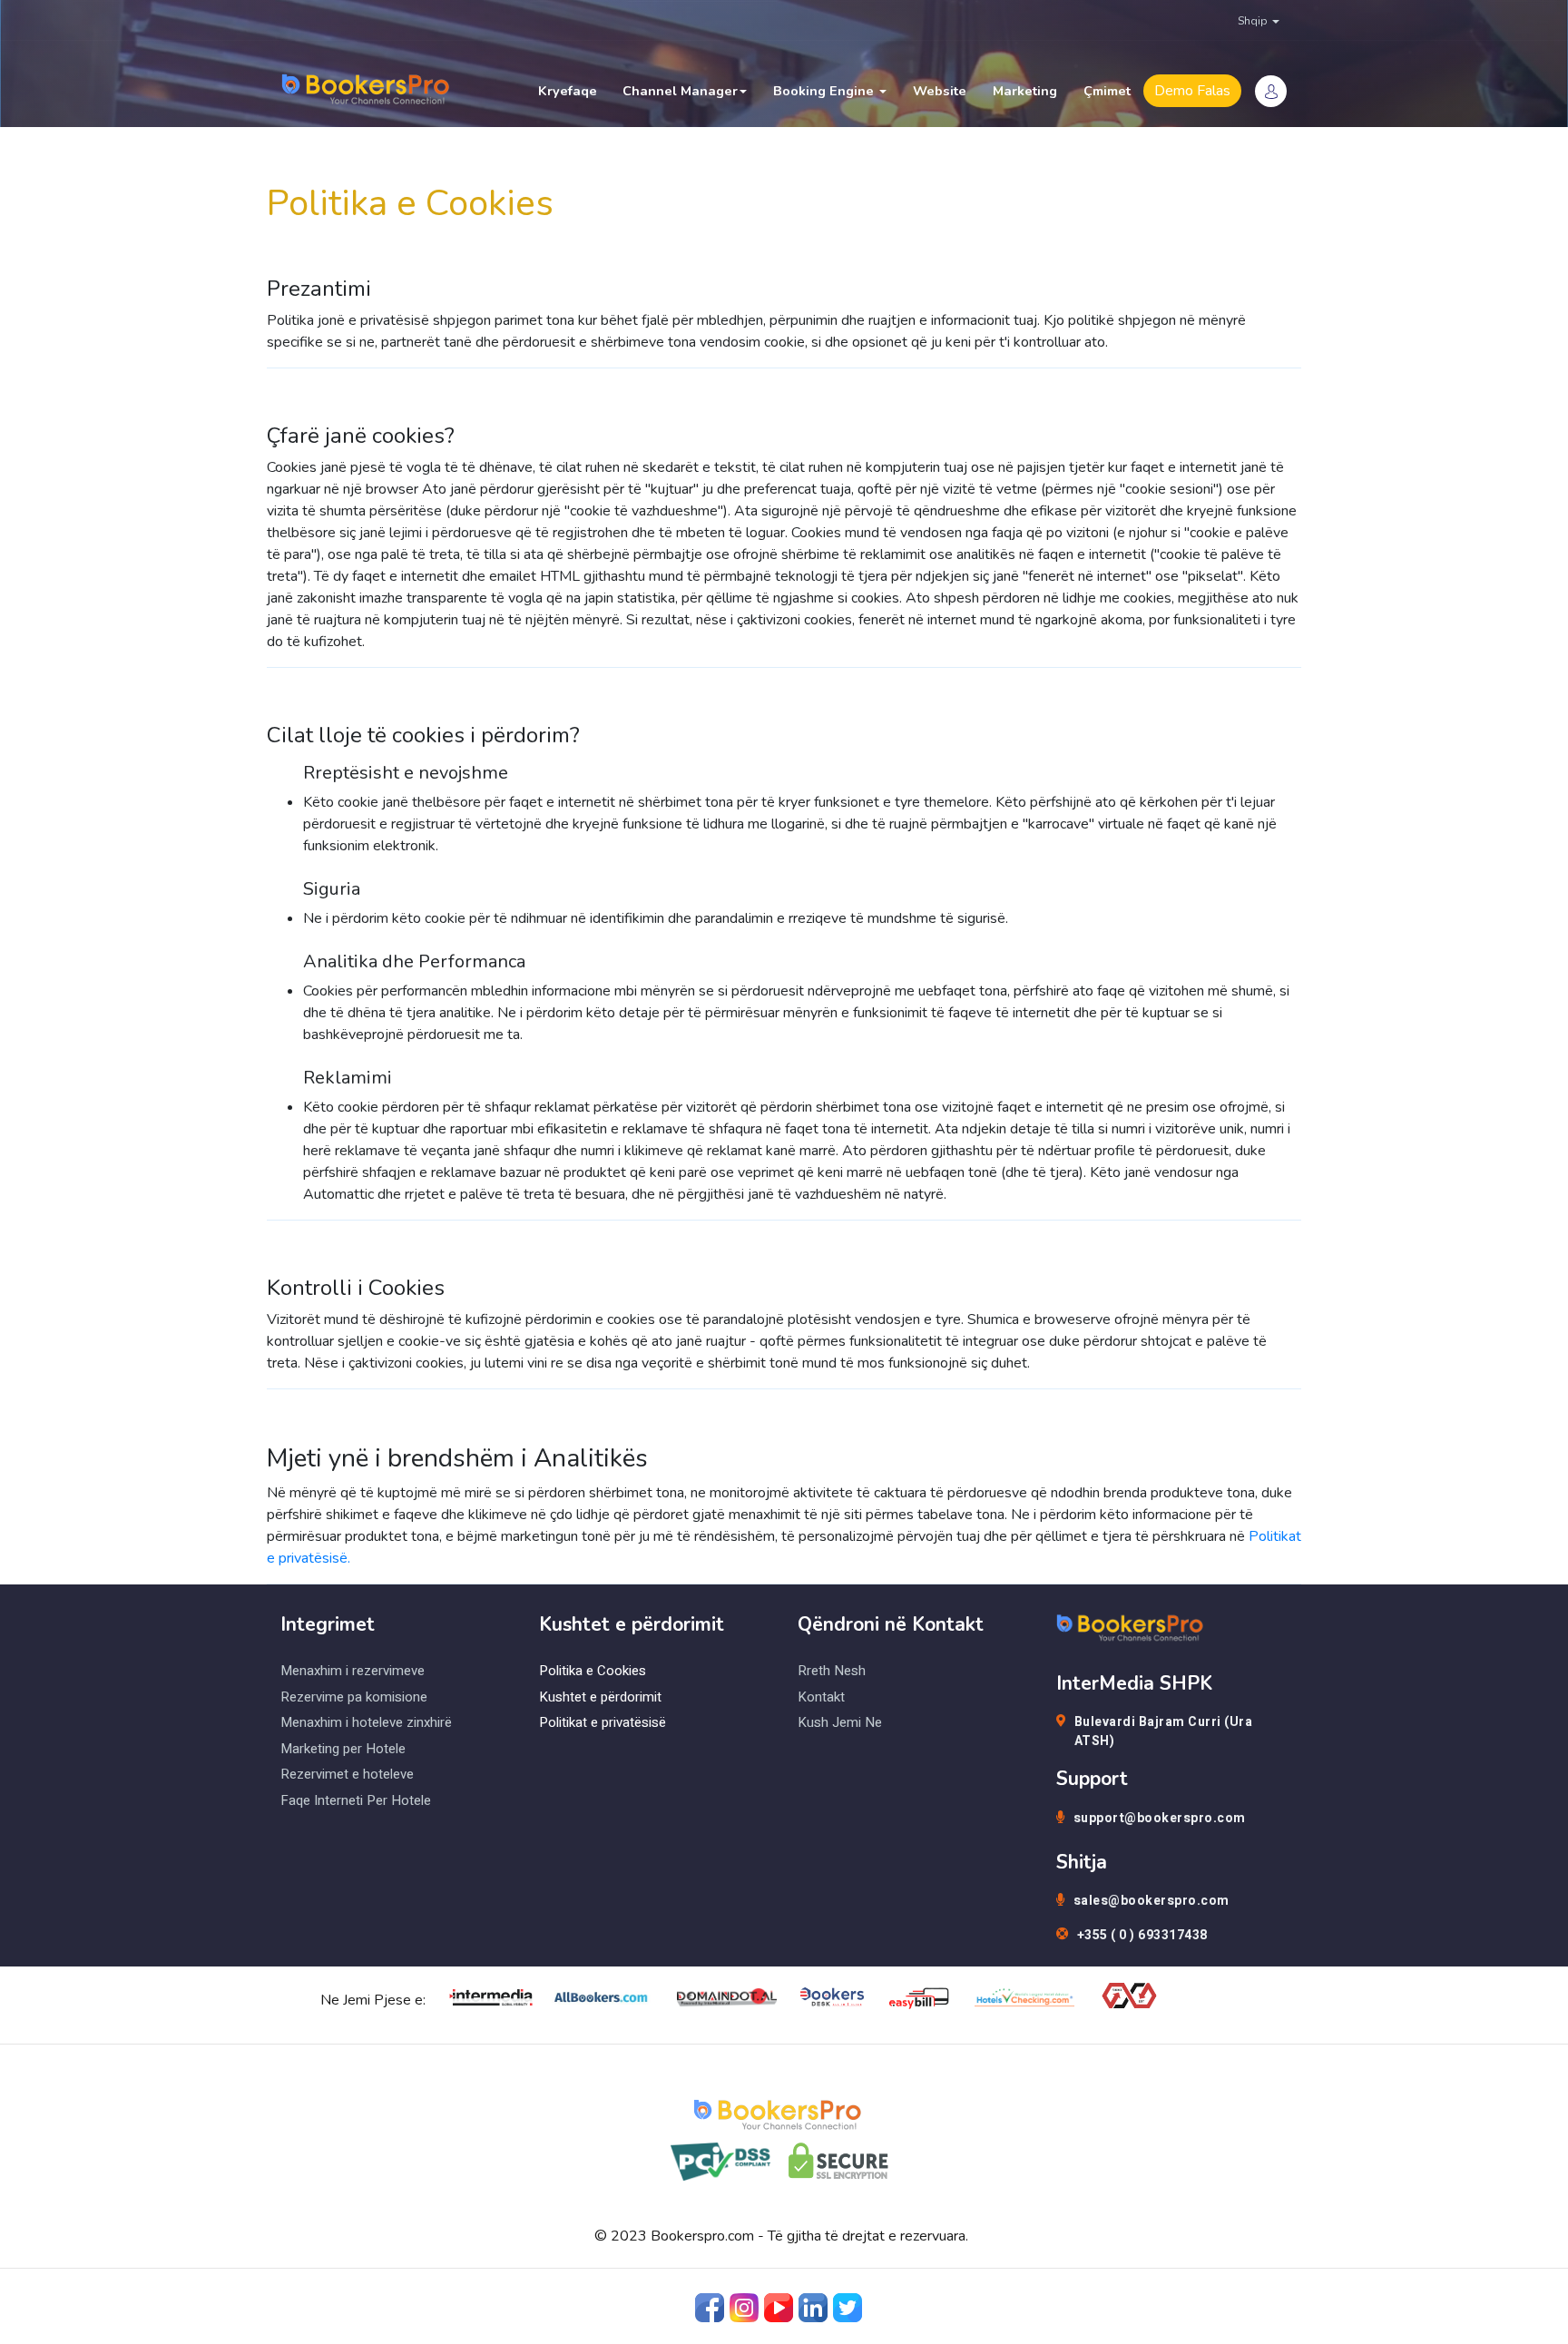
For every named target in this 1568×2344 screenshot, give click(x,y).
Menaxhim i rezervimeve (353, 1671)
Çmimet (1107, 91)
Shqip (1254, 21)
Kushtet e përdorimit (600, 1697)
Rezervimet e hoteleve (347, 1774)
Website (940, 91)
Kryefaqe (568, 91)
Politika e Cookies (593, 1671)
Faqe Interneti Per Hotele (356, 1800)
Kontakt (821, 1697)
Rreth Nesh (832, 1671)
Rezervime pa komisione (354, 1697)
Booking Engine (825, 91)
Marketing (1025, 91)
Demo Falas (1192, 91)
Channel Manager (680, 91)
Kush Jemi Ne (840, 1722)
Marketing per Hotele (343, 1749)
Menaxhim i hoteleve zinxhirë (366, 1722)
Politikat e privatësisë (603, 1722)
